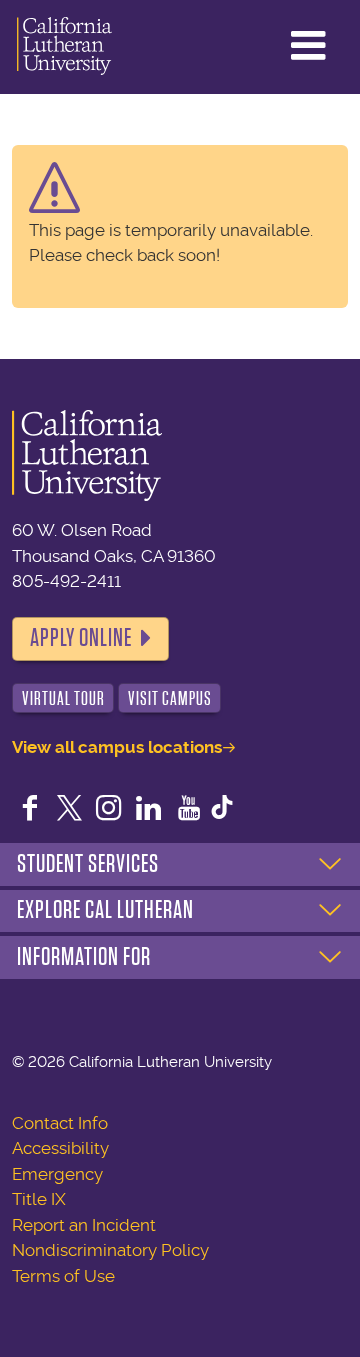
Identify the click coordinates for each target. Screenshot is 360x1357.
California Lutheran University (64, 47)
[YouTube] (189, 810)
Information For (84, 957)
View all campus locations (117, 747)
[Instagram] (109, 810)
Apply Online (81, 638)
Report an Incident (84, 1225)
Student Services (88, 864)
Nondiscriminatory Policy (110, 1250)
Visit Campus (170, 698)
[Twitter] (70, 810)
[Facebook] (30, 810)
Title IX (39, 1199)
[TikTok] (222, 810)
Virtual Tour (63, 698)
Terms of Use (63, 1276)
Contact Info (60, 1123)
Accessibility (60, 1148)
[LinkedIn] (149, 810)
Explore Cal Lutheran (105, 910)
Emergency (57, 1174)
